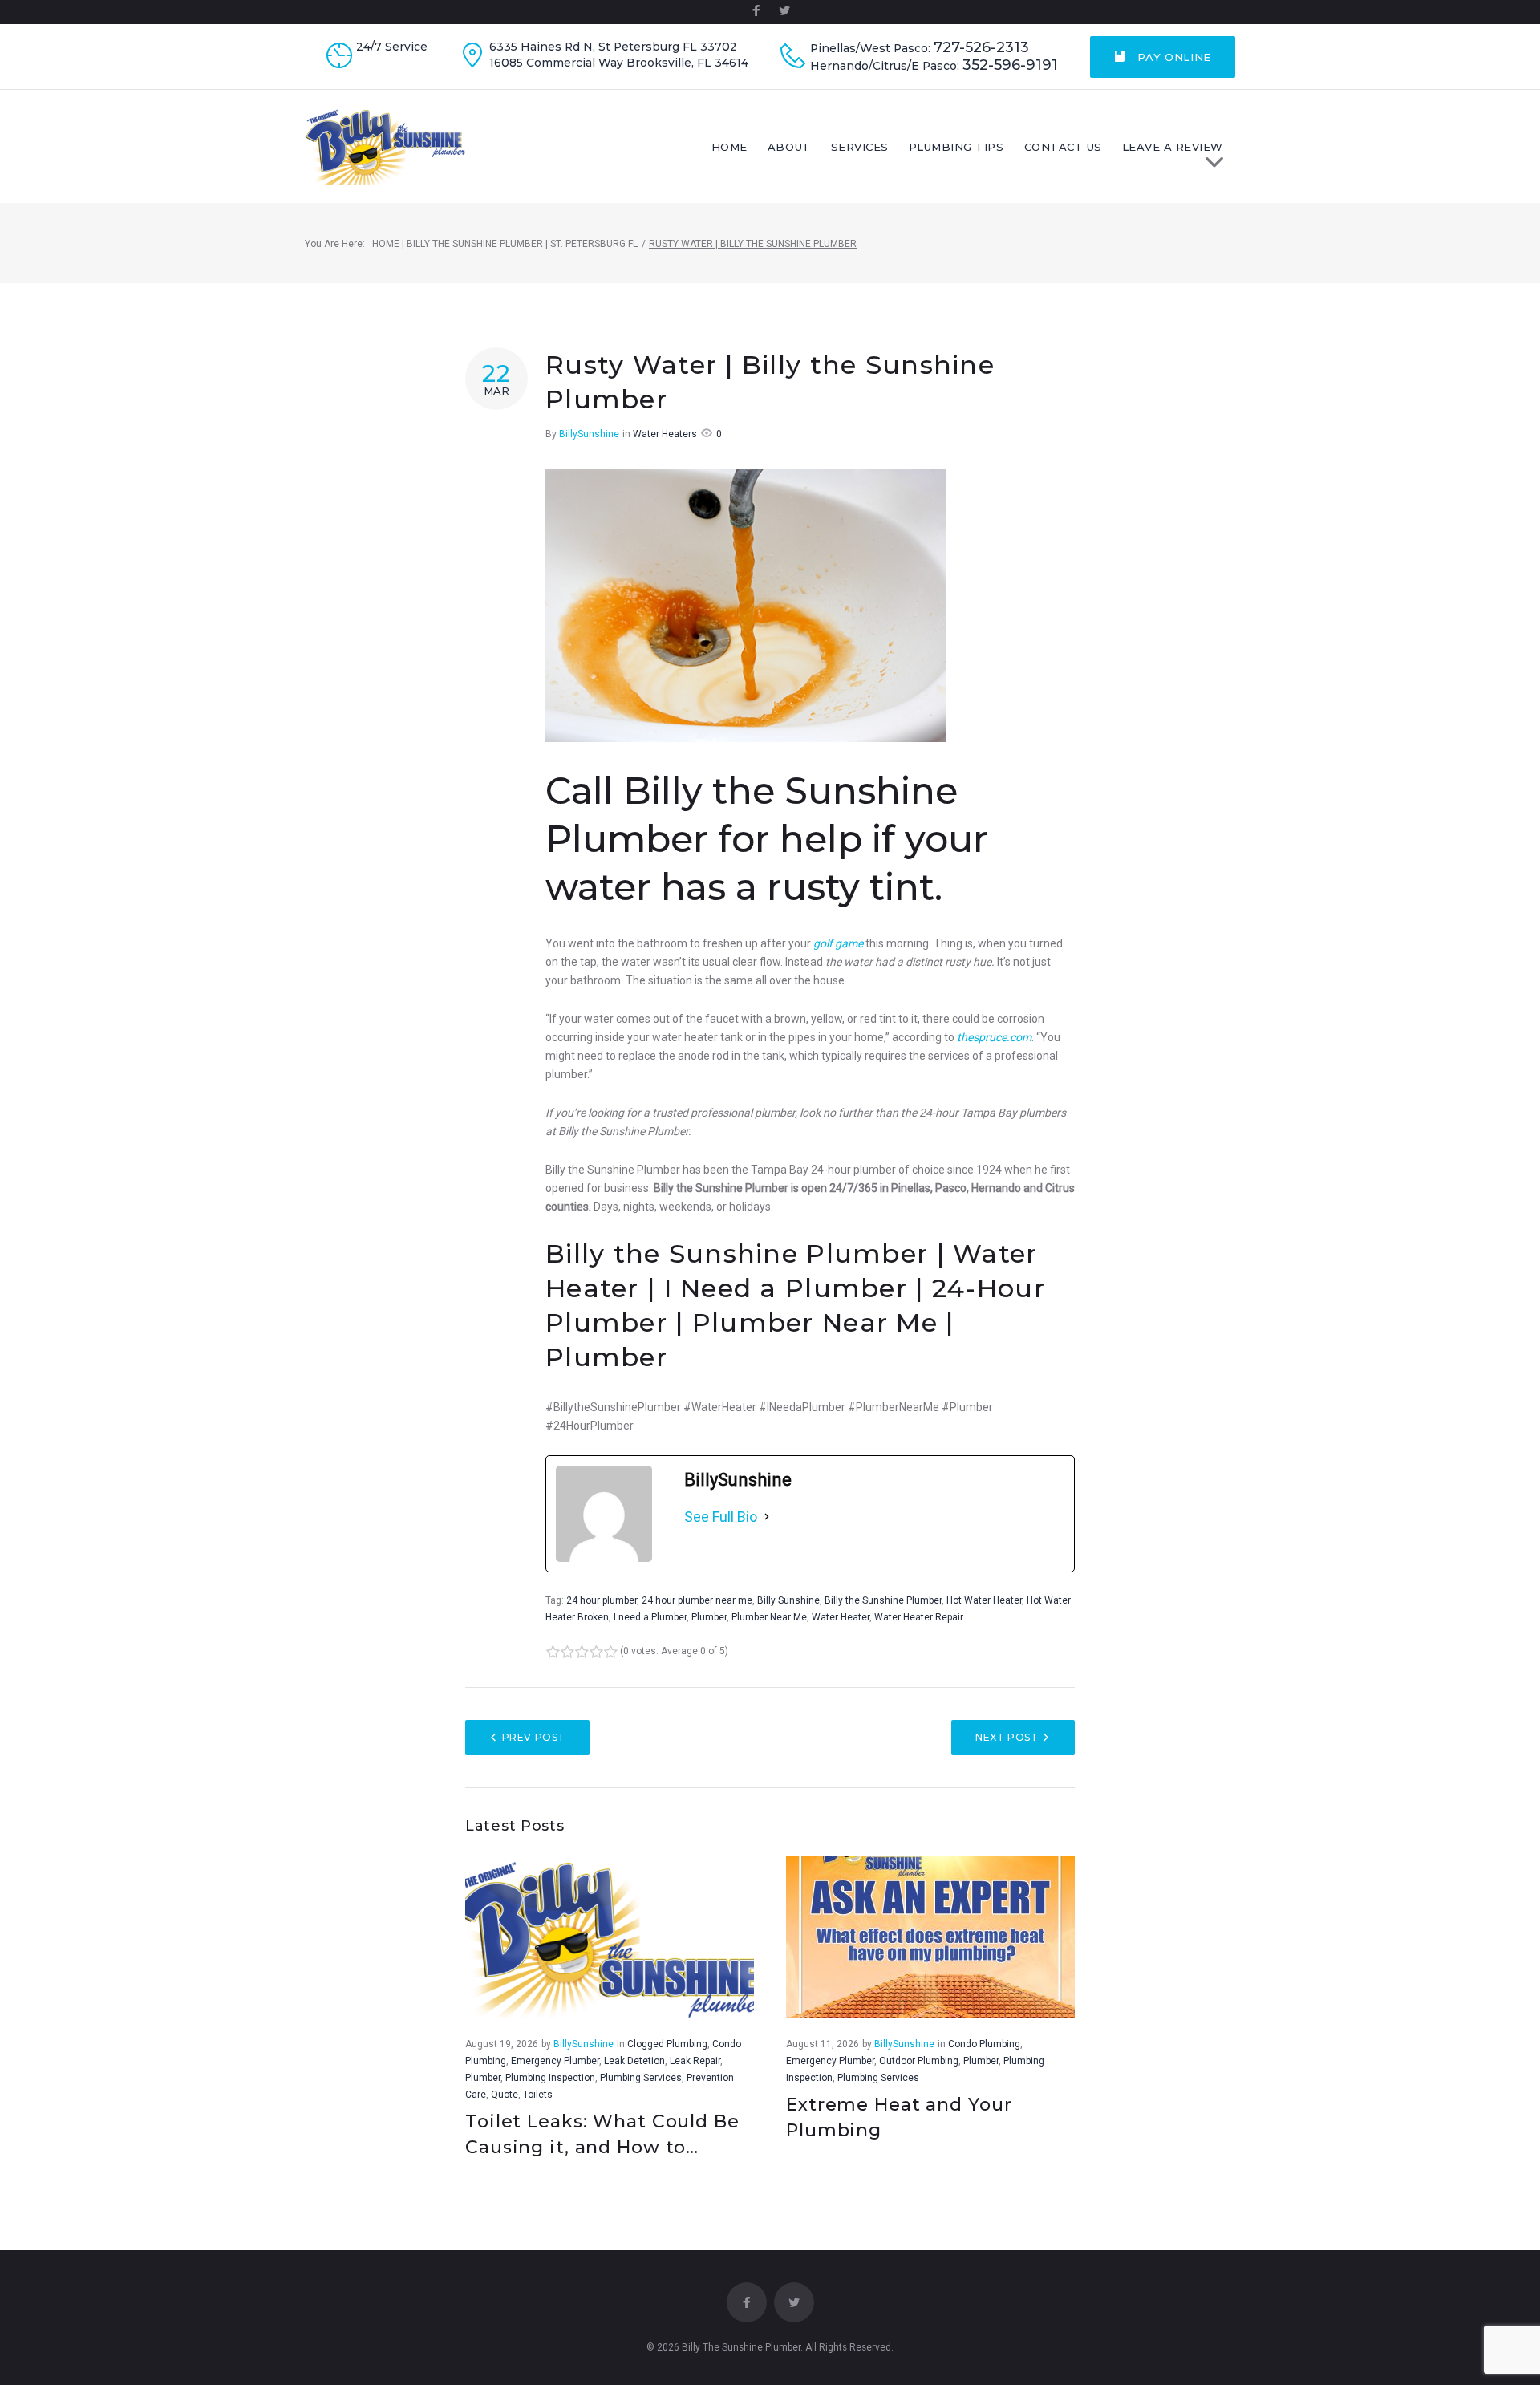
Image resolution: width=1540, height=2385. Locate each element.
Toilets (538, 2095)
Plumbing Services (641, 2078)
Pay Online (1173, 57)
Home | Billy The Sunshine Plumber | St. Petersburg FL (505, 244)
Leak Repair (695, 2061)
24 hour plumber (602, 1600)
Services (860, 147)
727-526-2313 (981, 48)
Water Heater (841, 1617)
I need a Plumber (650, 1617)
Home (729, 147)
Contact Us (1063, 147)
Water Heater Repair (919, 1617)
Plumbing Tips (956, 147)
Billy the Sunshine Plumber (883, 1600)
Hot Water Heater (984, 1600)
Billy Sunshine (788, 1600)
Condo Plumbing (984, 2044)
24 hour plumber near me (697, 1600)
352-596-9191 (1010, 65)
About (789, 147)
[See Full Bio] (767, 1517)
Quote (505, 2095)
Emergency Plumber (555, 2061)
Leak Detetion (634, 2061)
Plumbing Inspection (550, 2078)
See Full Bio (721, 1517)
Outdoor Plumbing (919, 2061)
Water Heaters (665, 434)
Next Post (1007, 1737)
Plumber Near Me (769, 1617)
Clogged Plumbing (667, 2044)
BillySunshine (589, 434)
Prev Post (534, 1737)
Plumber (709, 1617)
